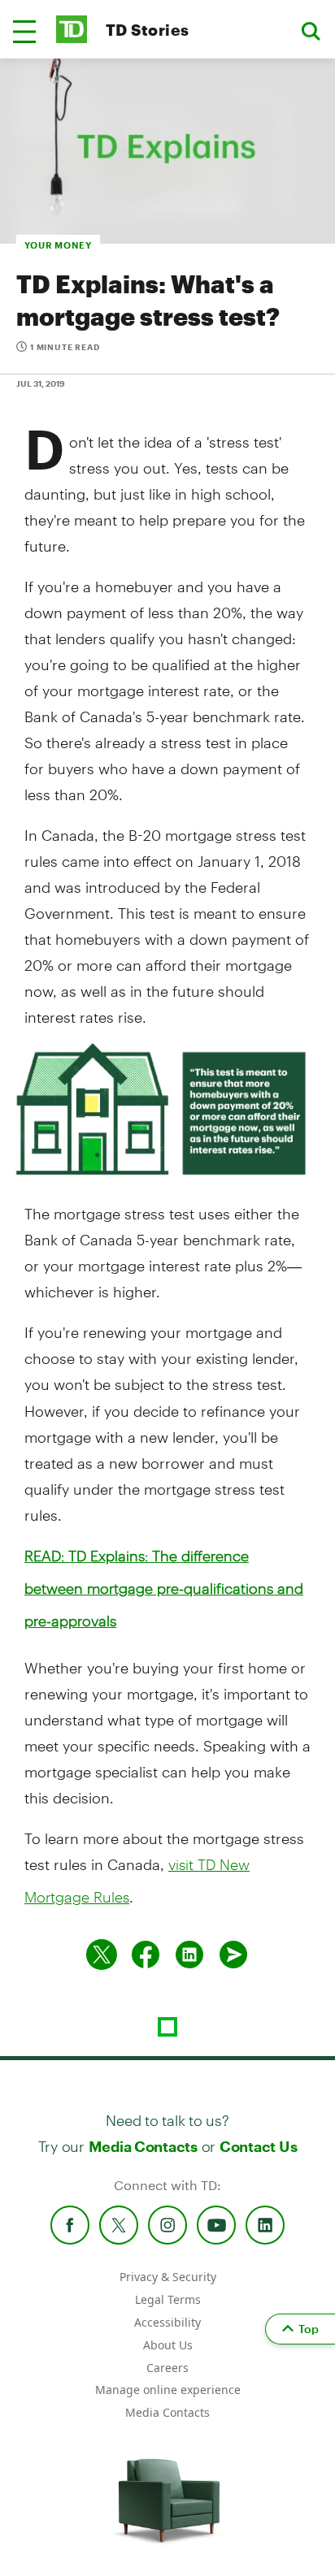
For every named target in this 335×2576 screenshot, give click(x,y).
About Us (168, 2345)
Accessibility (167, 2322)
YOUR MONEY (58, 245)
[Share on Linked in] (189, 1955)
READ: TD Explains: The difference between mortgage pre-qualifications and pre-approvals (164, 1588)
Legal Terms (168, 2299)
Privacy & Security (168, 2277)
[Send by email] (233, 1955)
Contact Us (258, 2146)
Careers (167, 2368)
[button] (24, 32)
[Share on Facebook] (146, 1955)
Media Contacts (143, 2146)
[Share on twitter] (102, 1955)
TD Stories (148, 30)
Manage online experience (168, 2390)
